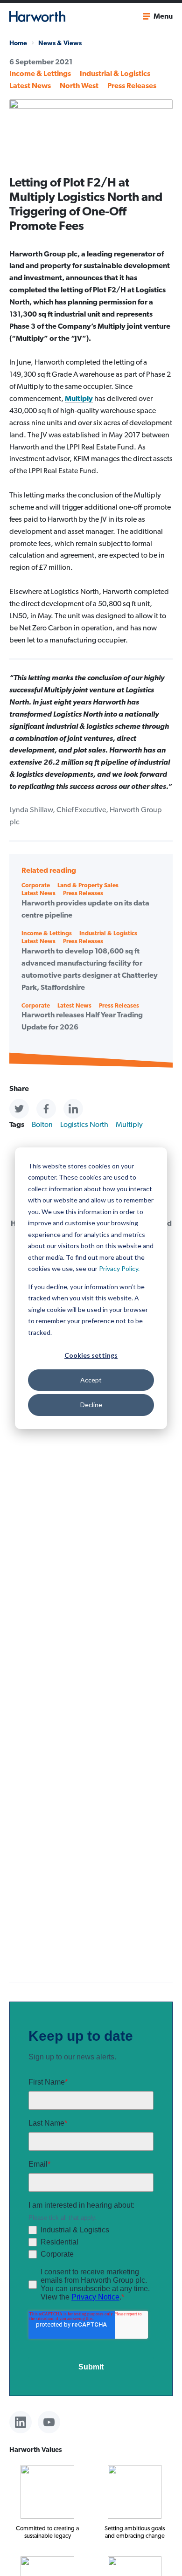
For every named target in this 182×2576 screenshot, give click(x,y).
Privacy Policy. (119, 1268)
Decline (91, 1405)
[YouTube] (49, 2422)
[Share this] (19, 1109)
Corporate (36, 885)
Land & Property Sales (88, 885)
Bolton (42, 1124)
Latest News (30, 86)
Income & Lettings (40, 73)
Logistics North (84, 1124)
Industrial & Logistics (115, 73)
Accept (91, 1380)
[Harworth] (37, 16)
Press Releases (132, 86)
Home (18, 43)
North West (79, 86)
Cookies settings (91, 1355)
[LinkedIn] (21, 2422)
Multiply (79, 398)
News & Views (60, 43)
